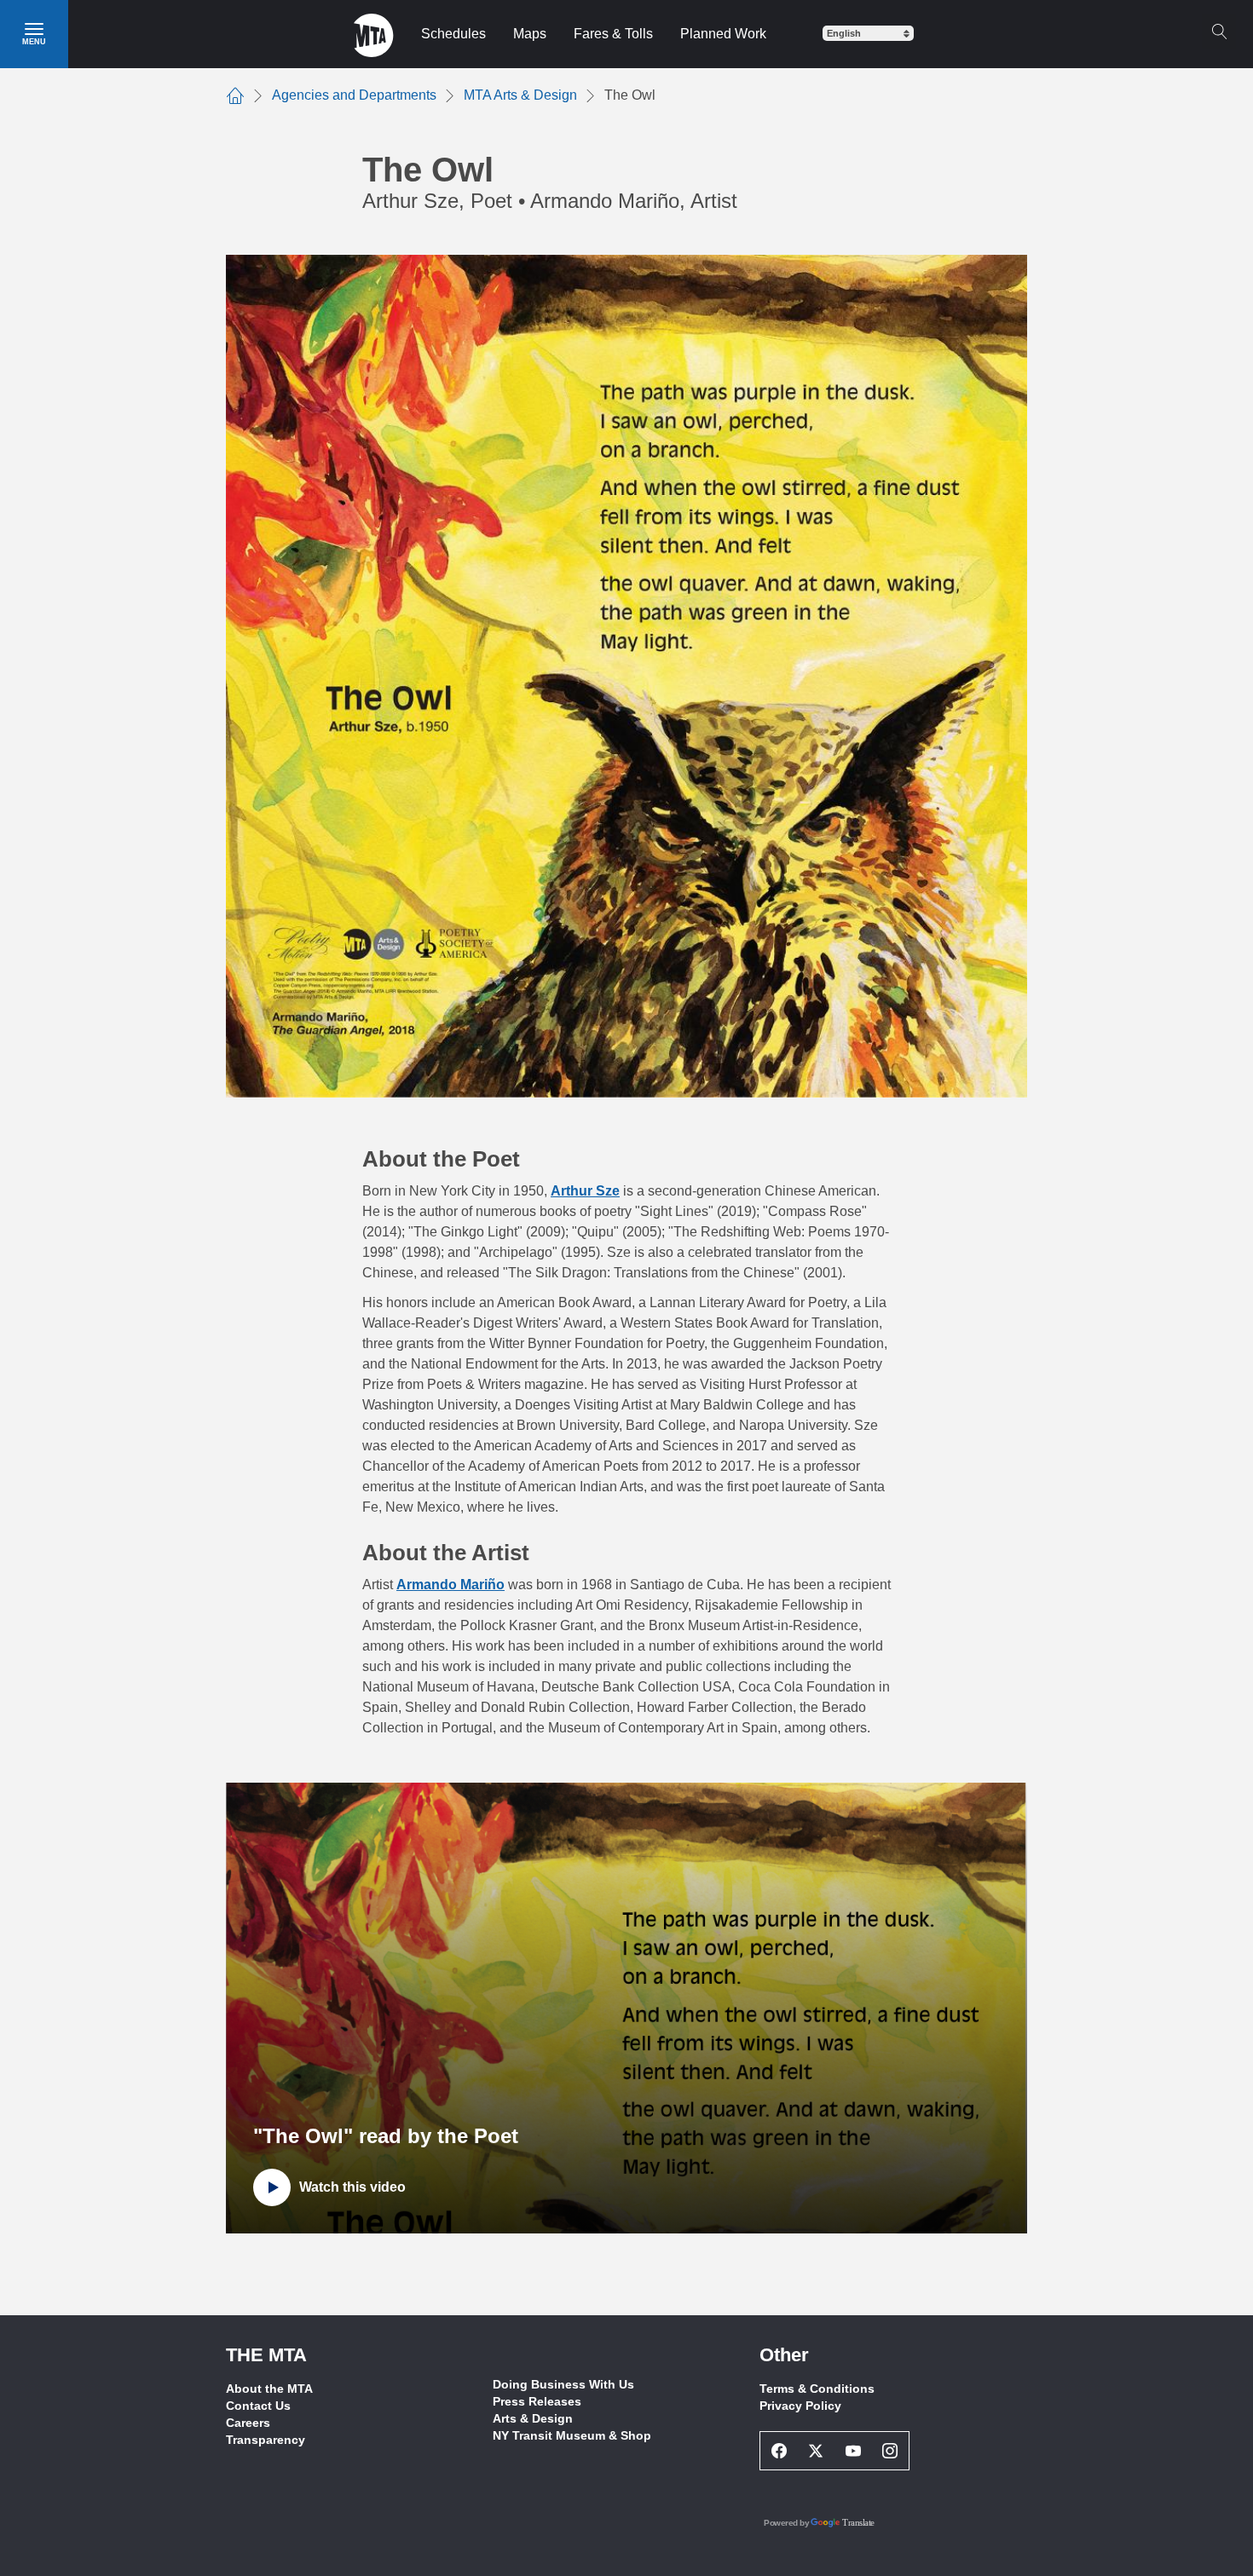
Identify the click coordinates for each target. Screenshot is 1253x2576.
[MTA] (374, 34)
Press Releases (537, 2401)
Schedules (453, 34)
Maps (530, 34)
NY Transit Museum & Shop (572, 2435)
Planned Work (723, 34)
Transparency (266, 2440)
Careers (248, 2423)
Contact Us (258, 2406)
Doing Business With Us (563, 2384)
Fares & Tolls (613, 34)
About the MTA (269, 2389)
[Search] (1219, 32)
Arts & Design (533, 2418)
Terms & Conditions (817, 2389)
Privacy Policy (800, 2406)
